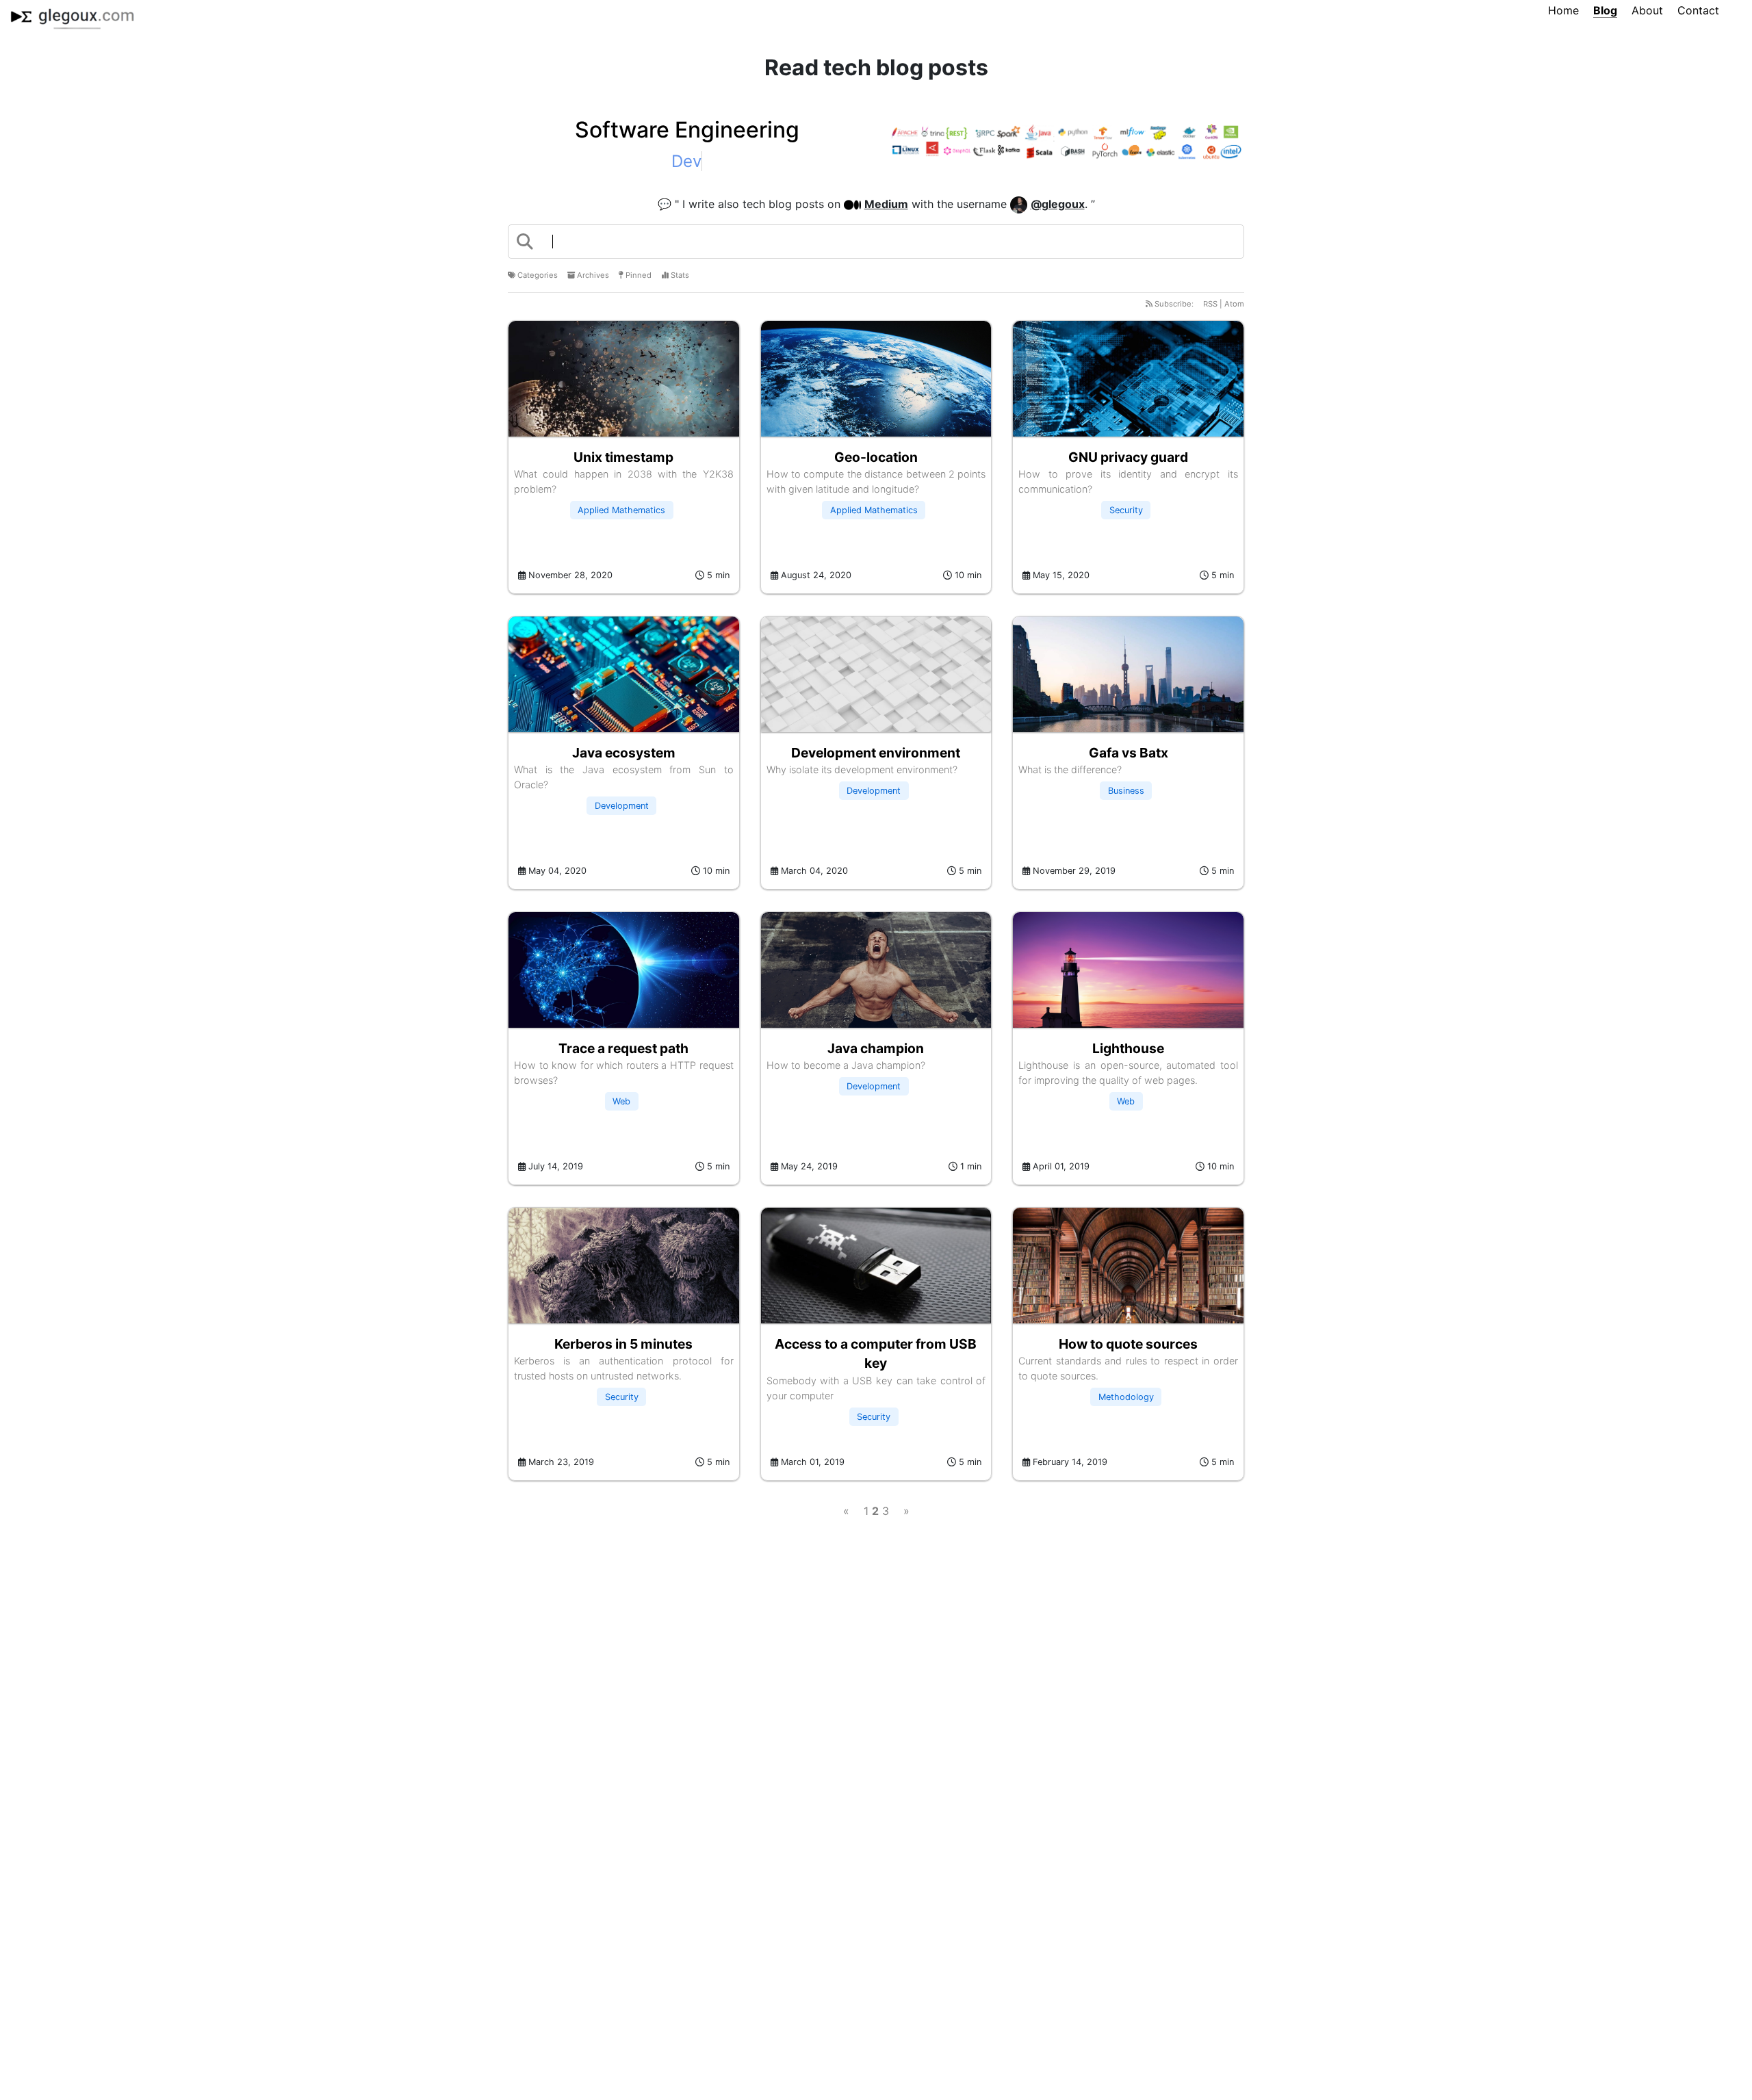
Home (1563, 10)
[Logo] (72, 15)
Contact (1698, 10)
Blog (1605, 10)
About (1647, 10)
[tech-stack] (1065, 144)
